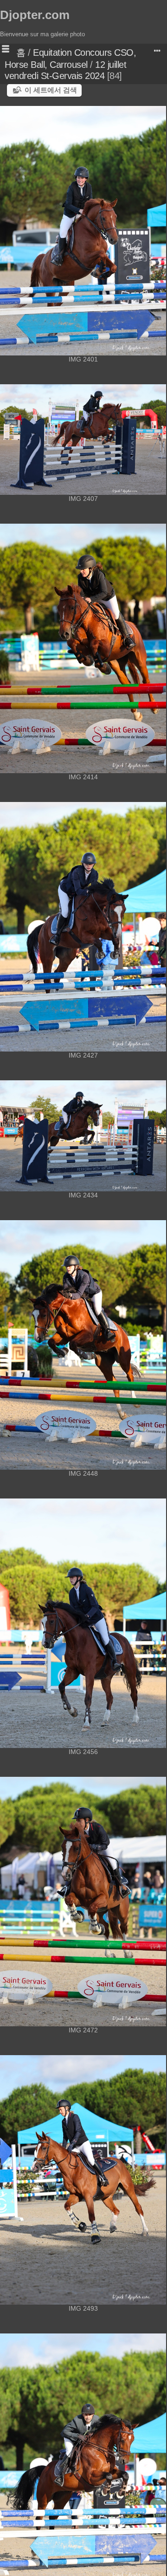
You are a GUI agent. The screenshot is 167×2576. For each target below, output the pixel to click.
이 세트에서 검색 (51, 90)
